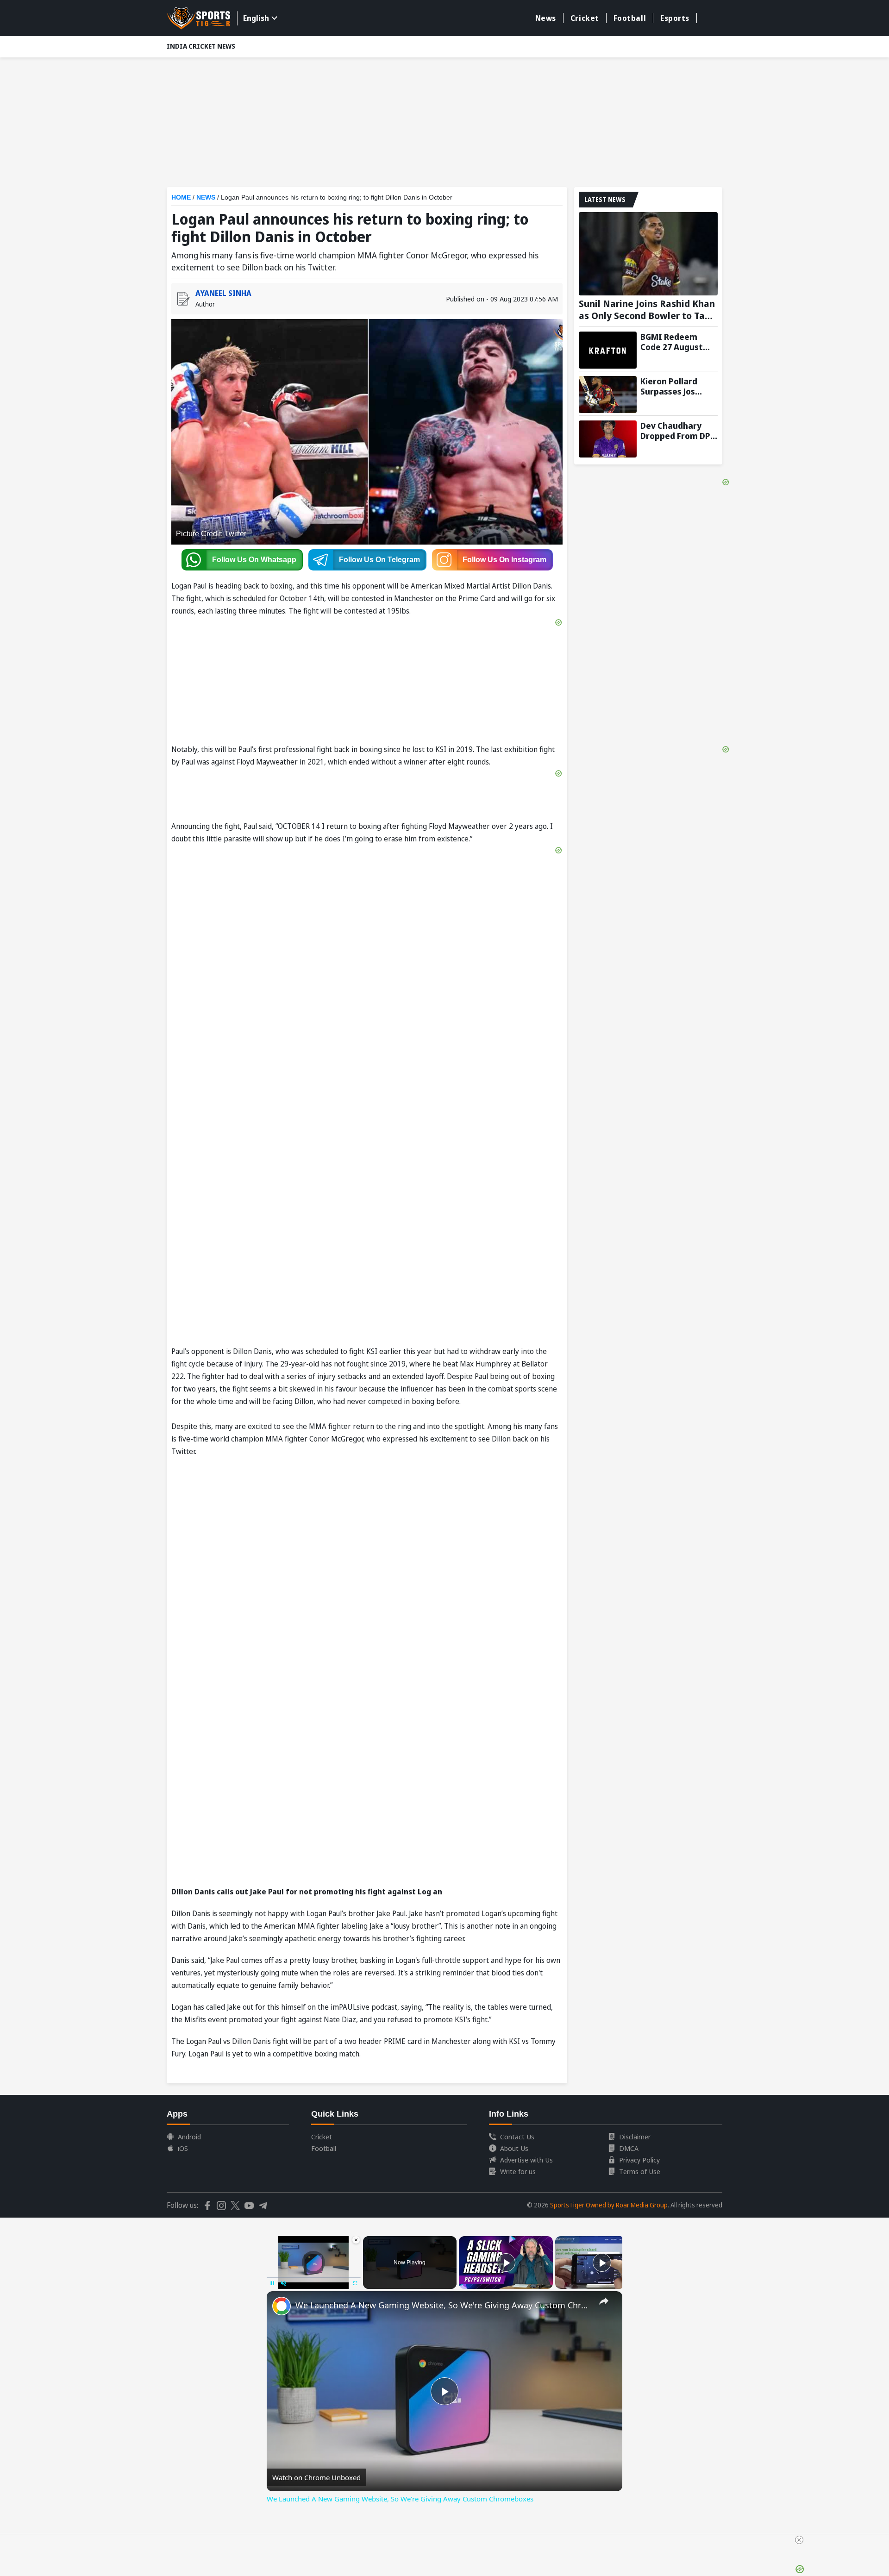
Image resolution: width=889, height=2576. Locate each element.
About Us (514, 2148)
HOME (181, 197)
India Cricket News (201, 46)
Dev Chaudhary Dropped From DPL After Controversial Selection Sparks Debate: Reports (677, 431)
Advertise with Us (526, 2160)
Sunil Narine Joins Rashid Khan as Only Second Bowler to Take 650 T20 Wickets (647, 310)
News (546, 18)
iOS (183, 2148)
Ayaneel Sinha (223, 293)
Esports (675, 18)
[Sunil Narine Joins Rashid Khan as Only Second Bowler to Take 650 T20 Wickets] (648, 254)
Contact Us (517, 2137)
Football (630, 18)
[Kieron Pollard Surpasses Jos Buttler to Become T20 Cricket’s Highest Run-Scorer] (608, 395)
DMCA (629, 2148)
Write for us (518, 2171)
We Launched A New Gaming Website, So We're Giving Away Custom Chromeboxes (443, 2305)
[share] (604, 2301)
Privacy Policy (639, 2160)
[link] (282, 2306)
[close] (799, 2540)
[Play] (506, 2263)
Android (189, 2137)
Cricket (585, 18)
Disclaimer (635, 2137)
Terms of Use (640, 2171)
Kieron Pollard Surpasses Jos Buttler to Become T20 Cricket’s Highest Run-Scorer (678, 386)
